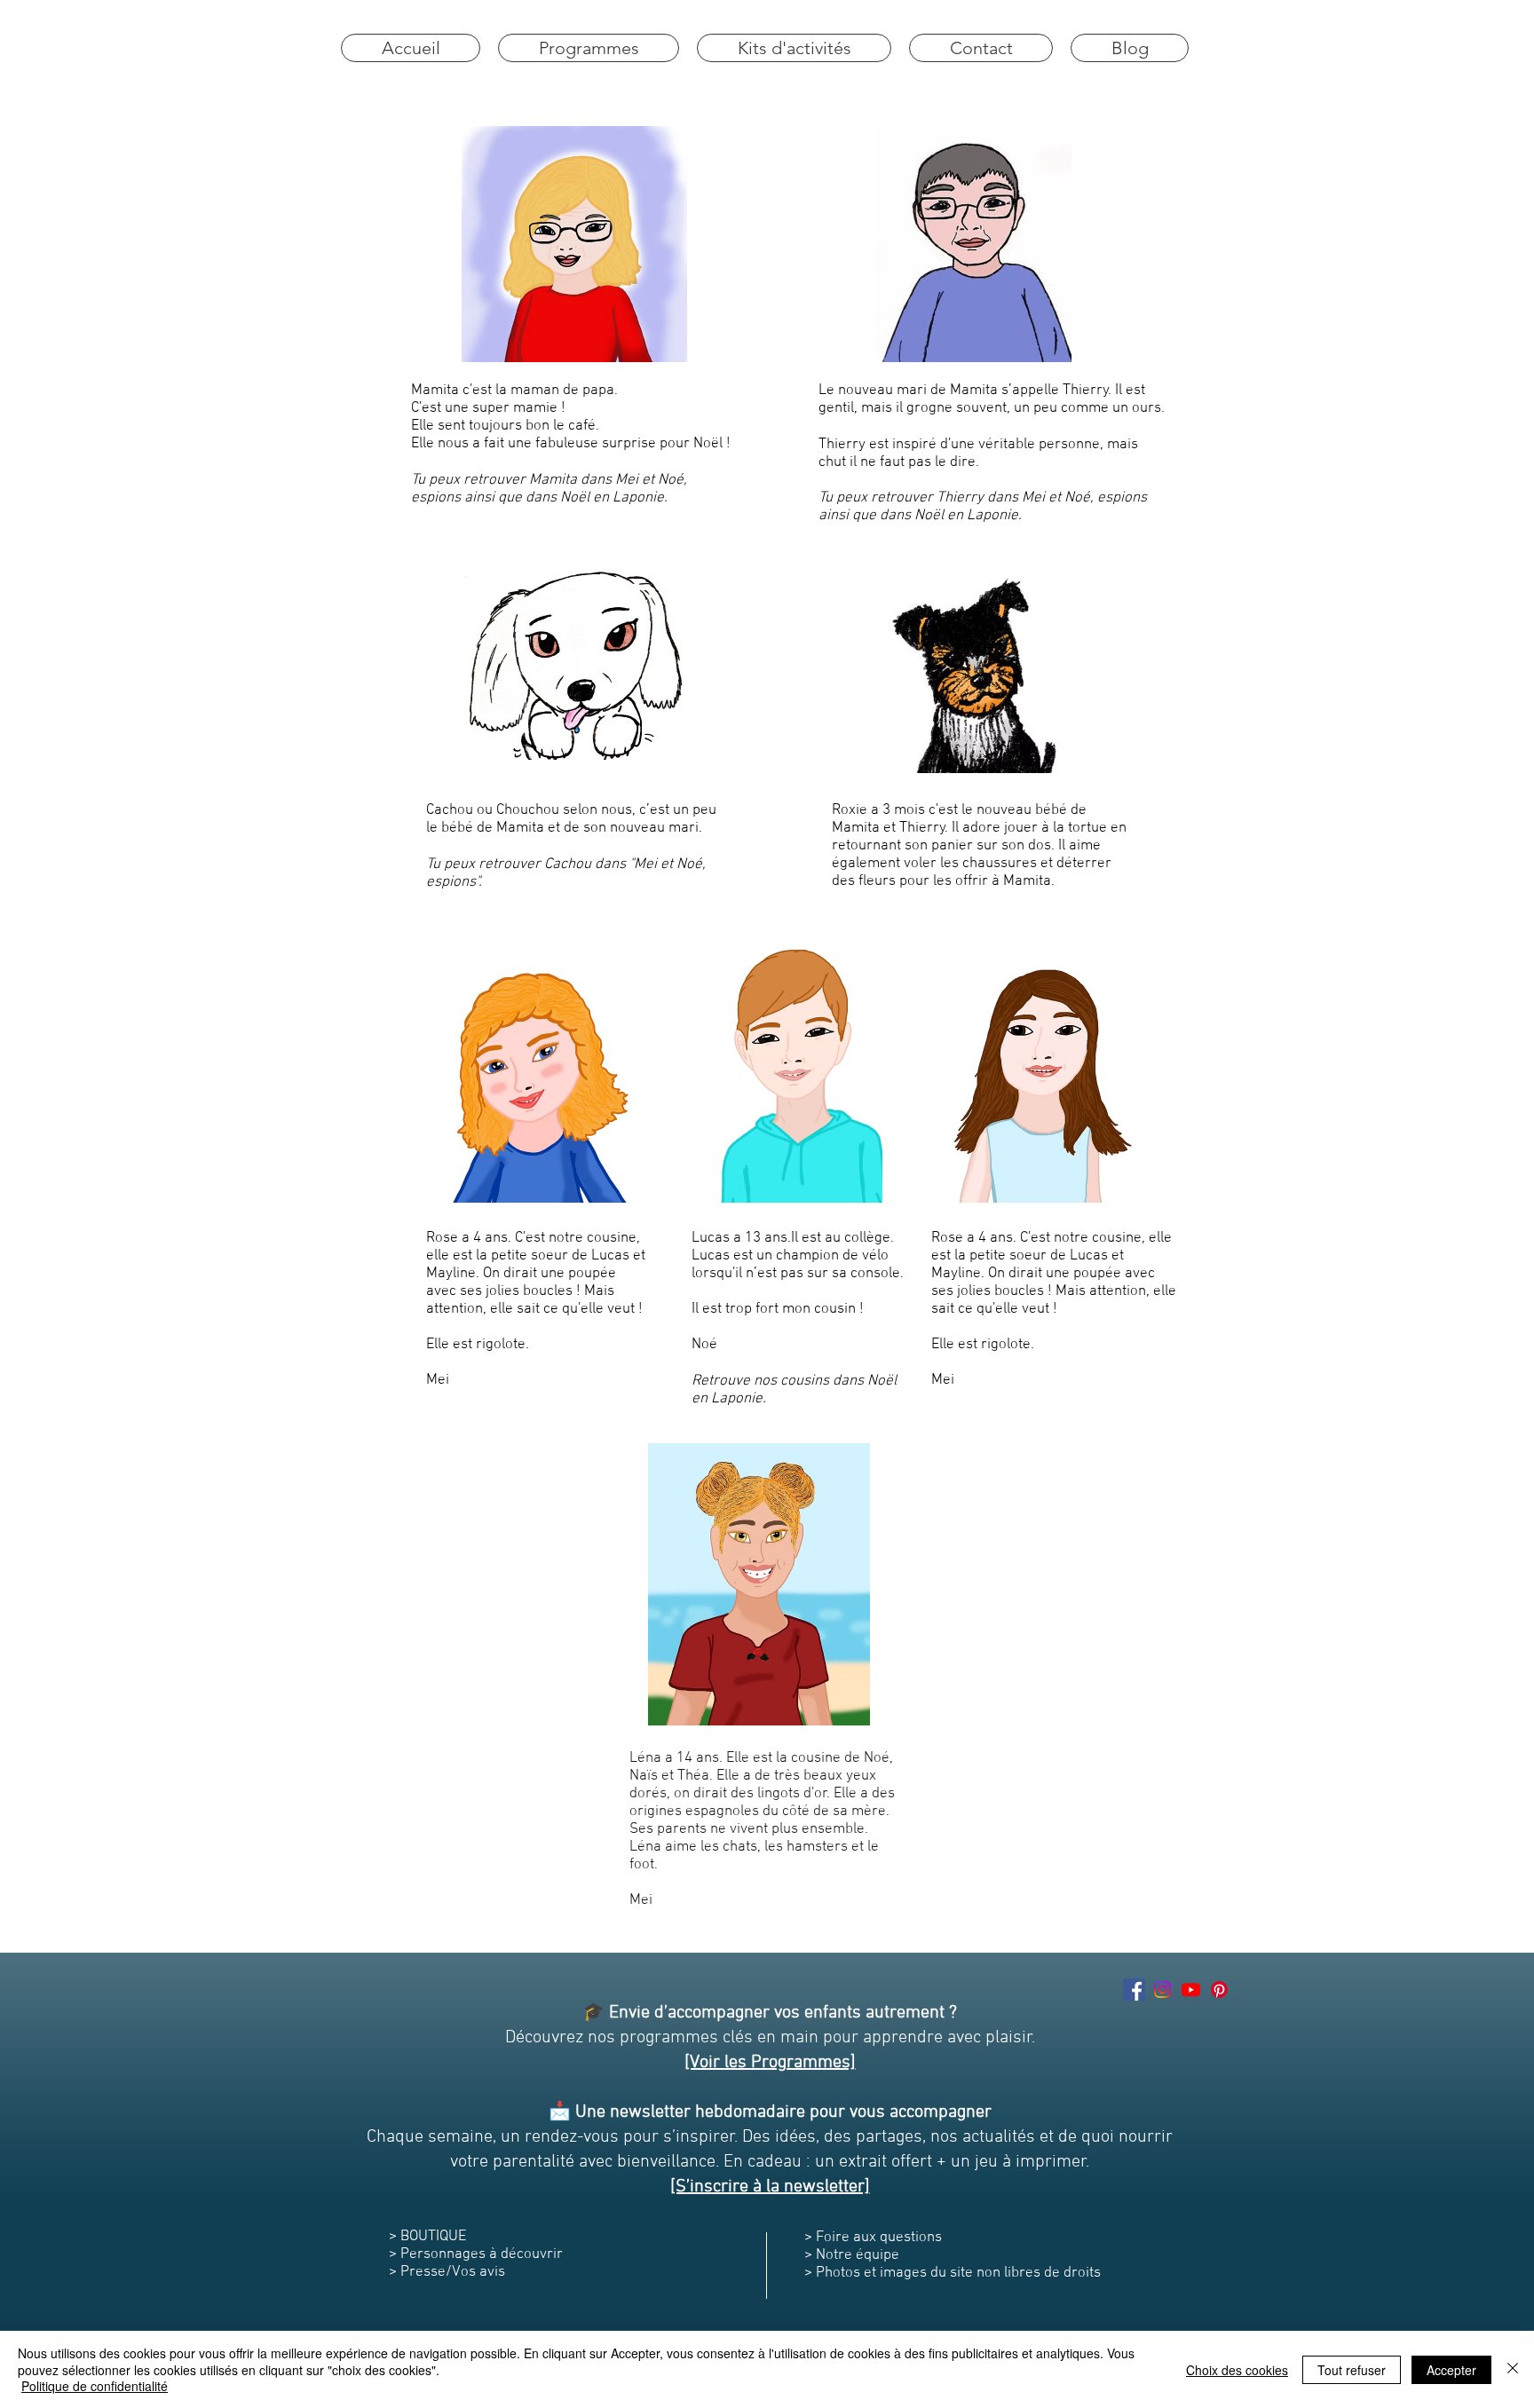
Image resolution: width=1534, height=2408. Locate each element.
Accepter (1451, 2370)
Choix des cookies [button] (1237, 2370)
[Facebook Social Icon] (1134, 1990)
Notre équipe (856, 2255)
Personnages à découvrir (482, 2254)
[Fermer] (1513, 2369)
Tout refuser (1352, 2370)
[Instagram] (1162, 1990)
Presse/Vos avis (453, 2272)
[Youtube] (1191, 1990)
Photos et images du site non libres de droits (960, 2273)
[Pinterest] (1219, 1990)
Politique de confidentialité (95, 2386)
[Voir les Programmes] (770, 2063)
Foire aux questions (879, 2238)
